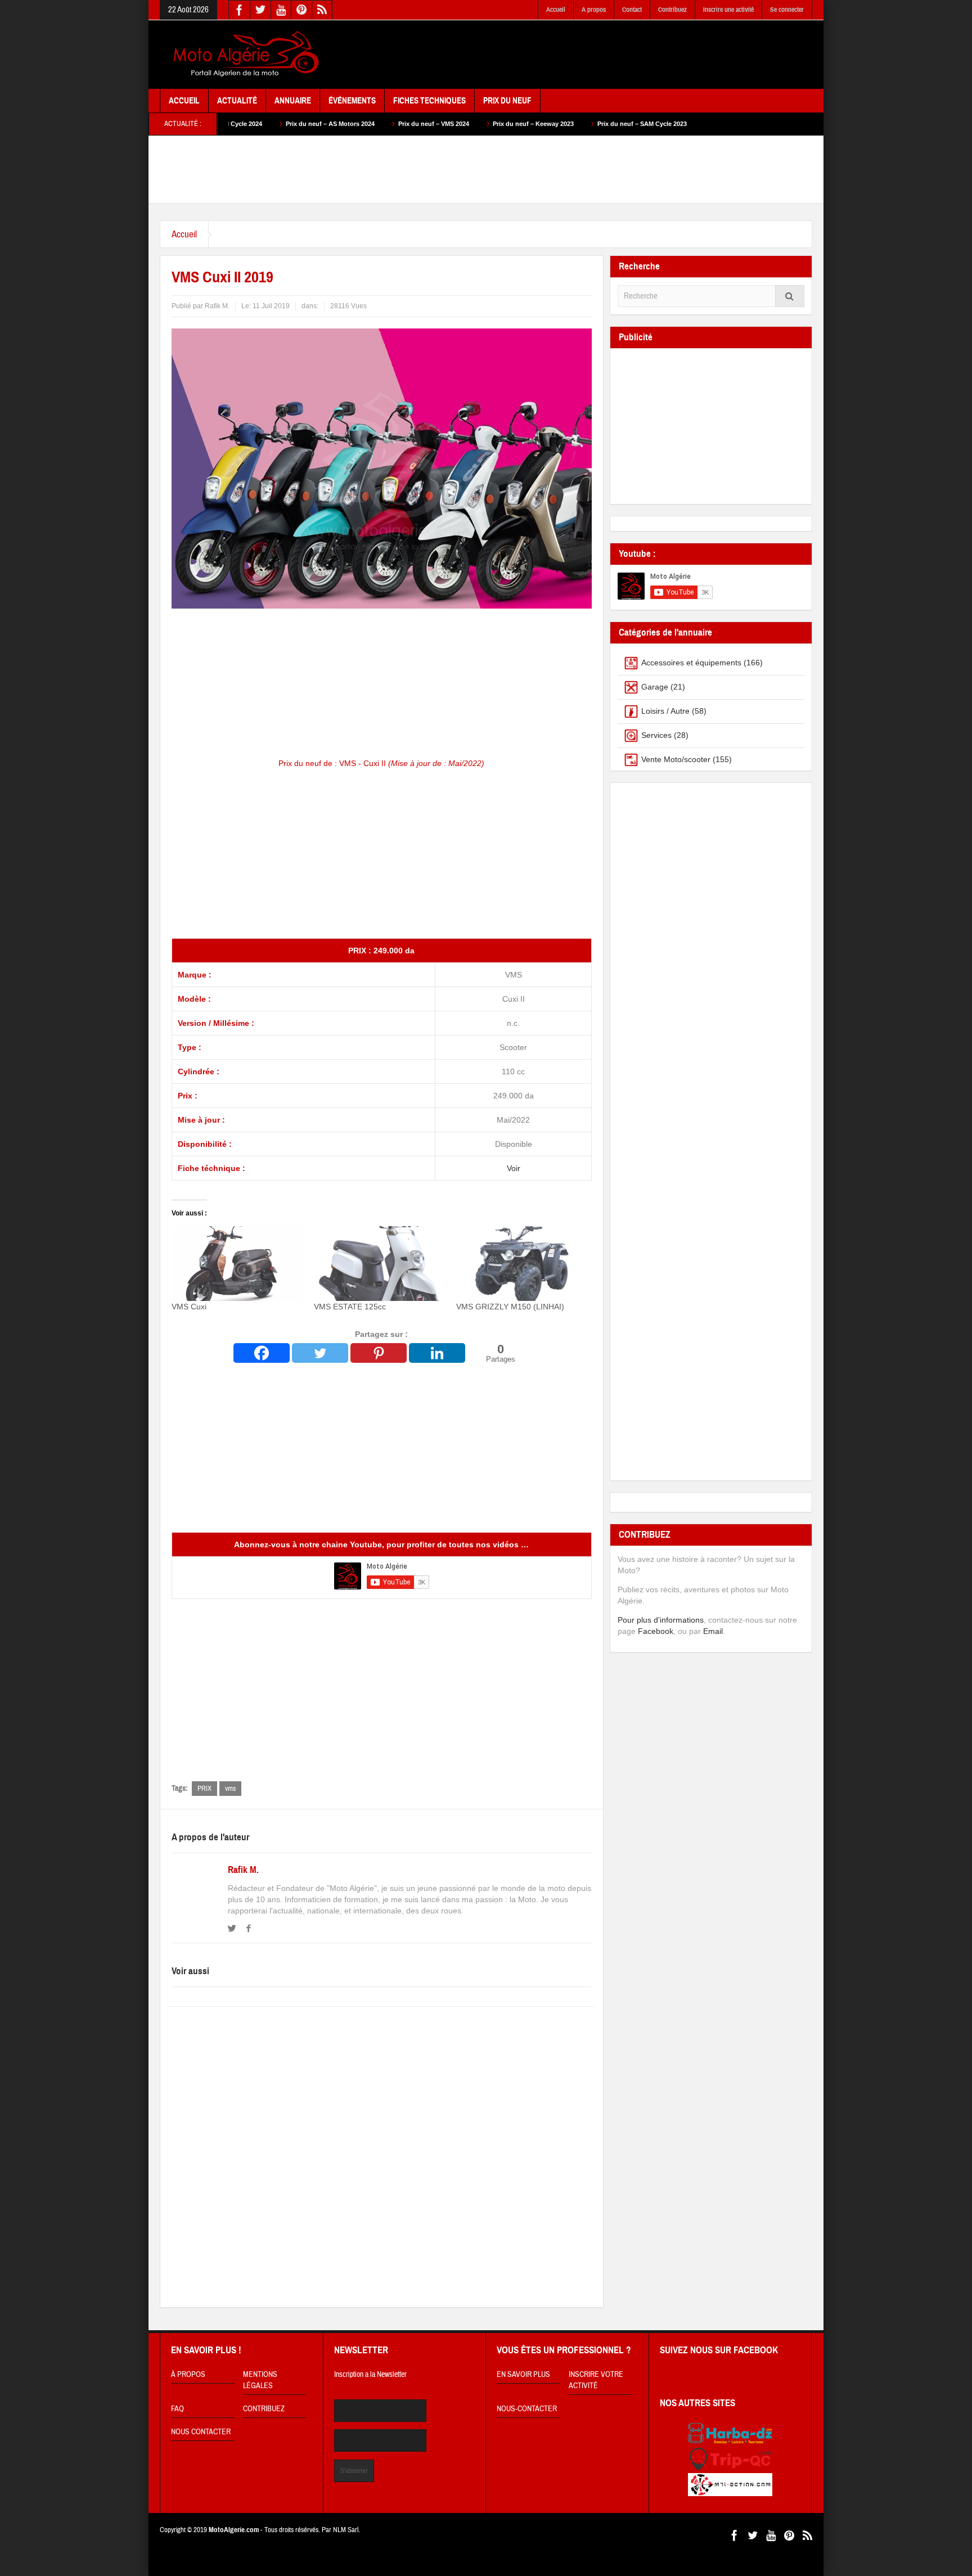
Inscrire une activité (728, 10)
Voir (514, 1168)
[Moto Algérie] (244, 55)
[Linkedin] (437, 1353)
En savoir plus (523, 2375)
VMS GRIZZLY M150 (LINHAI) (510, 1307)
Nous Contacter (201, 2432)
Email (713, 1631)
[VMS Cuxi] (237, 1264)
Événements (352, 101)
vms (230, 1789)
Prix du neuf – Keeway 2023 (414, 124)
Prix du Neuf (507, 101)
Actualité (237, 101)
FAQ (177, 2409)
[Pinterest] (379, 1353)
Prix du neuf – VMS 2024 (314, 124)
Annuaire (293, 101)
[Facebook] (262, 1353)
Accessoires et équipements (691, 663)
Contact (632, 10)
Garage (655, 687)
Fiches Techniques (429, 101)
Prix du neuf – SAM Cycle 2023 (523, 124)
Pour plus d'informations (661, 1620)
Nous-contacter (527, 2409)
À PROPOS (188, 2375)
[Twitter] (320, 1353)
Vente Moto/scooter (676, 759)
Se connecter (787, 10)
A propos (594, 10)
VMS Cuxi (189, 1307)
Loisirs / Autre (665, 711)
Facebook (656, 1631)
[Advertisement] (607, 55)
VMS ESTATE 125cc (350, 1307)
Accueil (556, 10)
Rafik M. (243, 1870)
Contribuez (672, 10)
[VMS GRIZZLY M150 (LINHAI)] (522, 1264)
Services (656, 735)
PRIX (204, 1789)
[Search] (790, 296)
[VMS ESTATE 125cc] (379, 1264)
